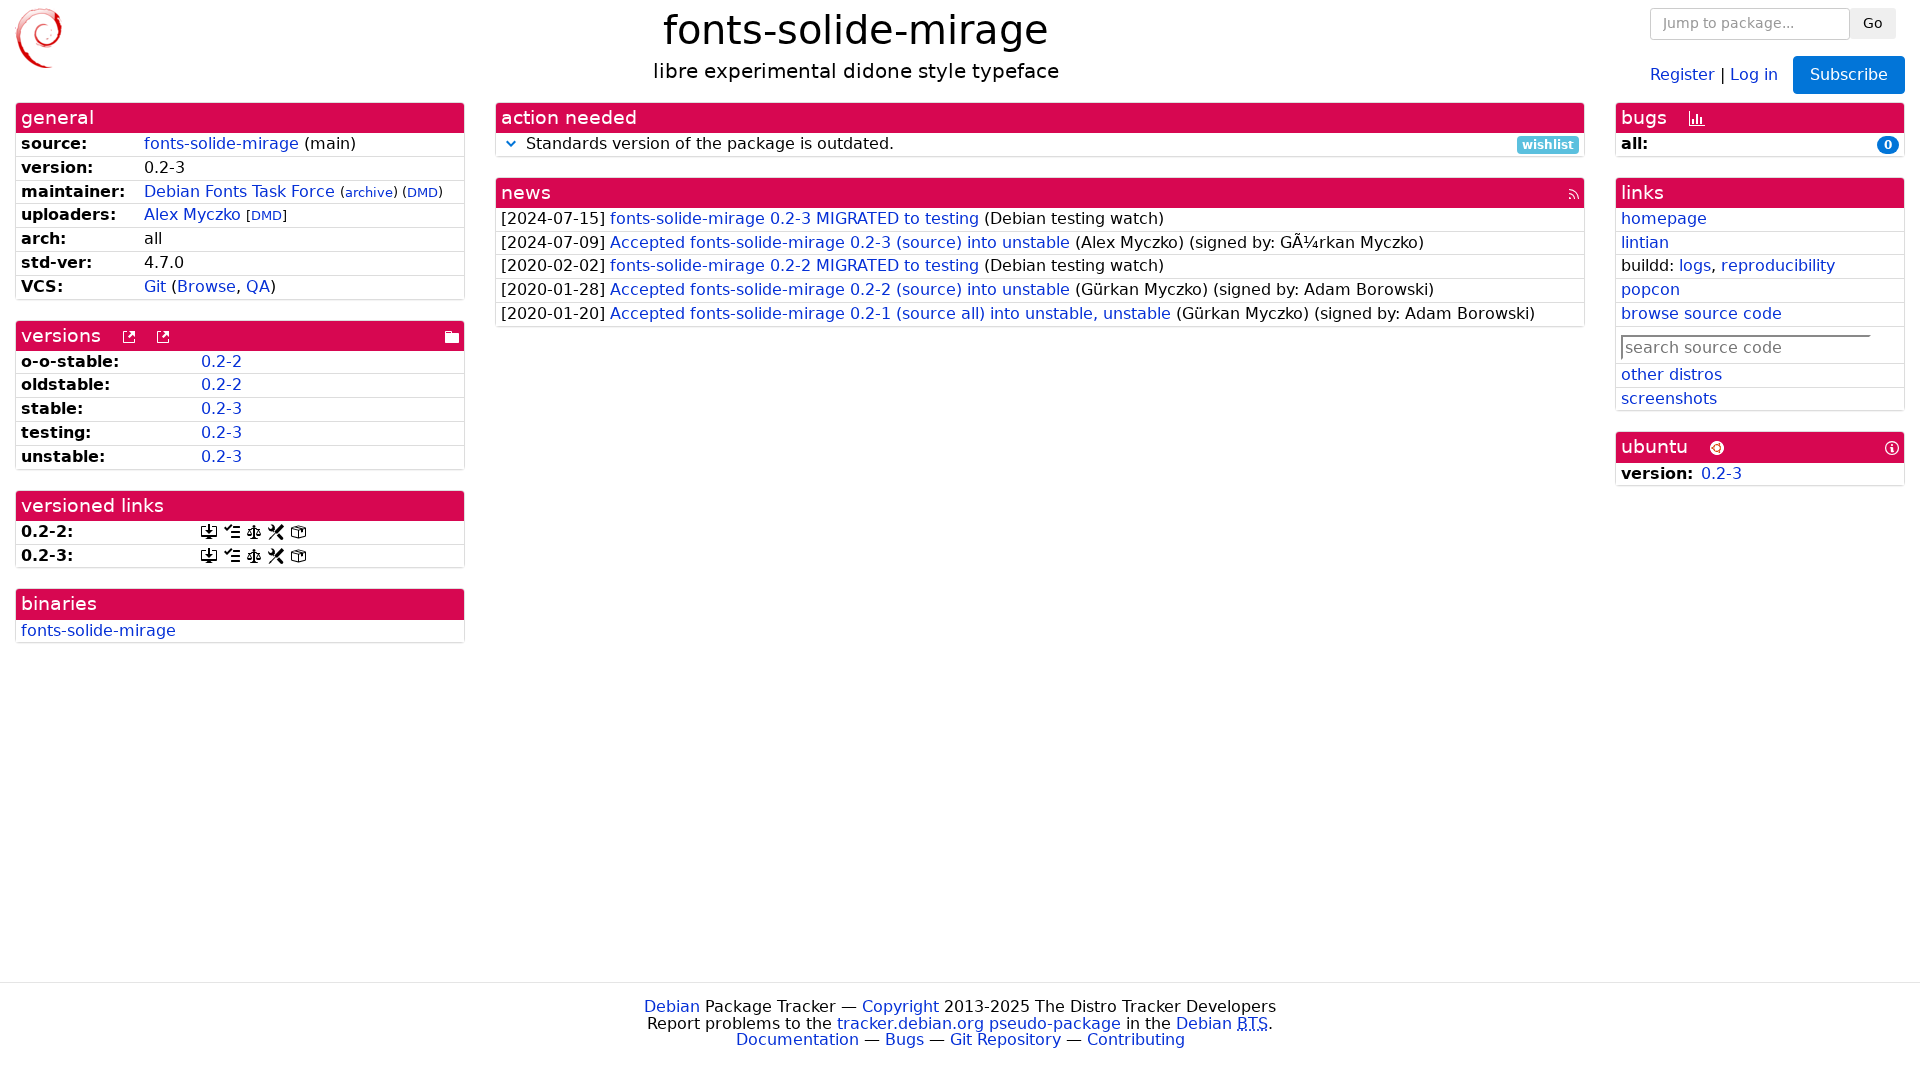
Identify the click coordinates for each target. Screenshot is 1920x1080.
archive (369, 192)
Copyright (900, 1006)
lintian (1645, 242)
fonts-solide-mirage (221, 143)
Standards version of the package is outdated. (1047, 144)
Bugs (904, 1039)
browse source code (1701, 313)
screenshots (1669, 398)
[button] (511, 143)
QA (258, 286)
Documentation (797, 1039)
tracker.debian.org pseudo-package (979, 1023)
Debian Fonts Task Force (239, 191)
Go (1873, 23)
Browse (206, 286)
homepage (1664, 218)
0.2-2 (221, 361)
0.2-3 (221, 408)
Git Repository (1005, 1039)
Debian (672, 1006)
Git (155, 286)
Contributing (1136, 1039)
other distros (1671, 374)
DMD (422, 192)
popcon (1650, 289)
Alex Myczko (192, 214)
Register (1682, 73)
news (526, 192)
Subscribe (1849, 74)
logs (1695, 265)
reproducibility (1778, 265)
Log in (1754, 73)
